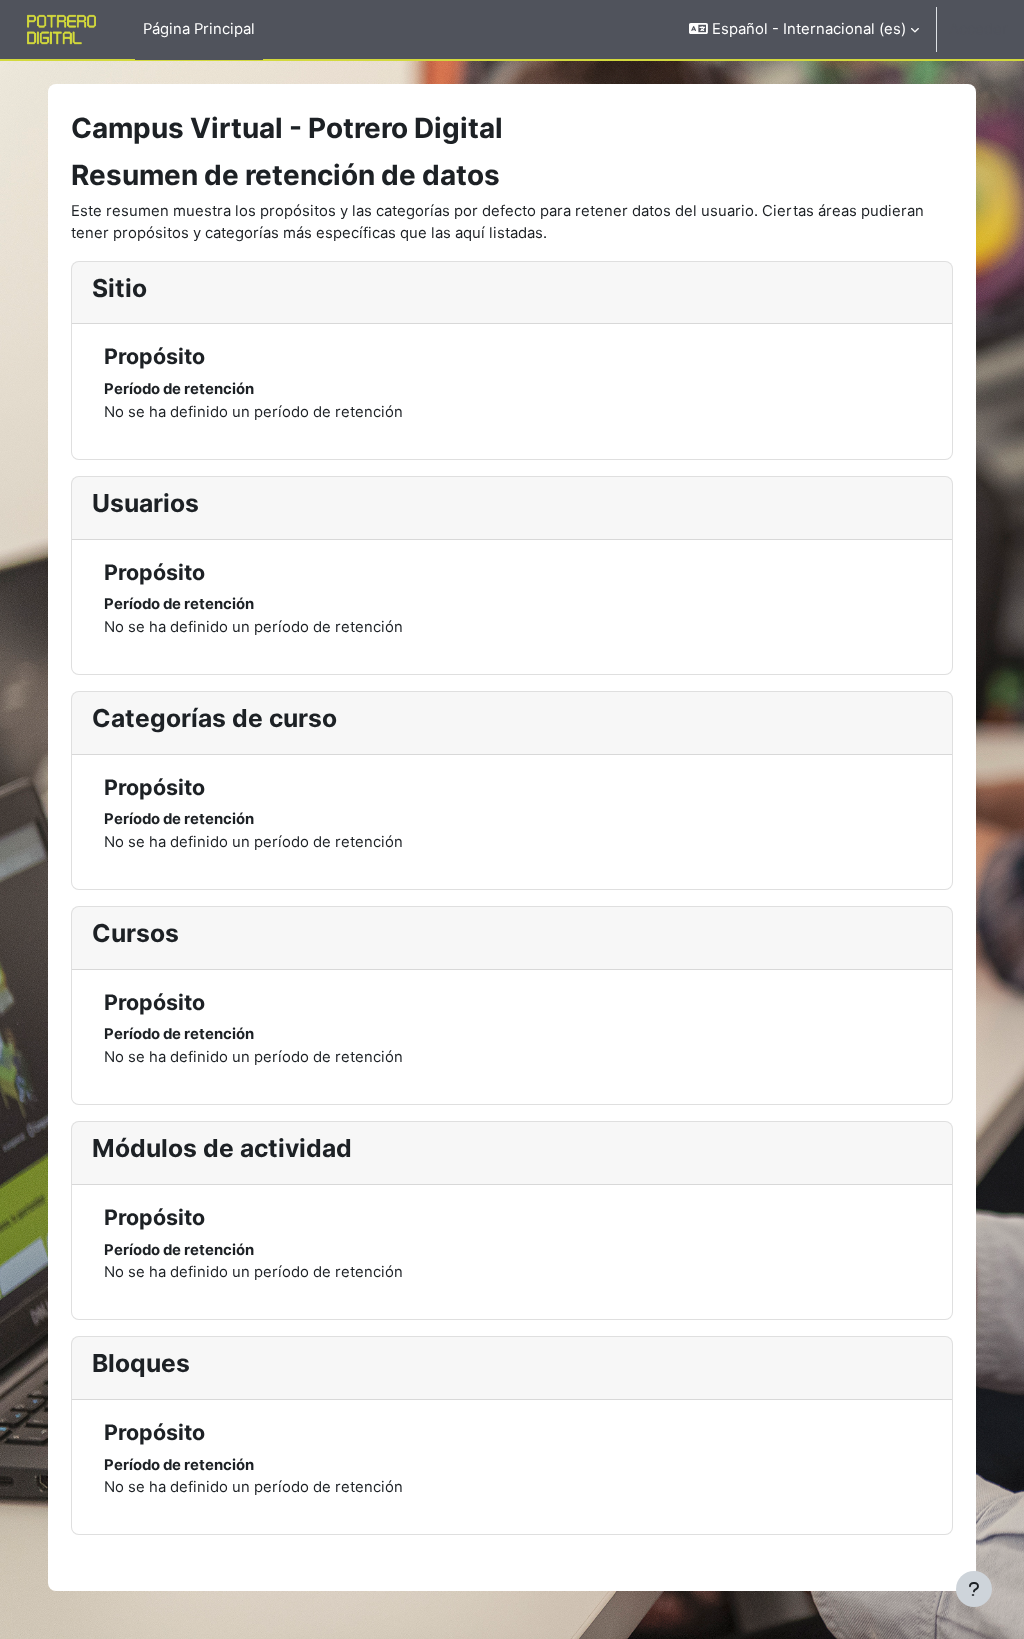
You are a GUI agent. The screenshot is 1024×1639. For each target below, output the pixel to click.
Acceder (978, 29)
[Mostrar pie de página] (974, 1589)
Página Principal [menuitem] (199, 29)
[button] (804, 29)
